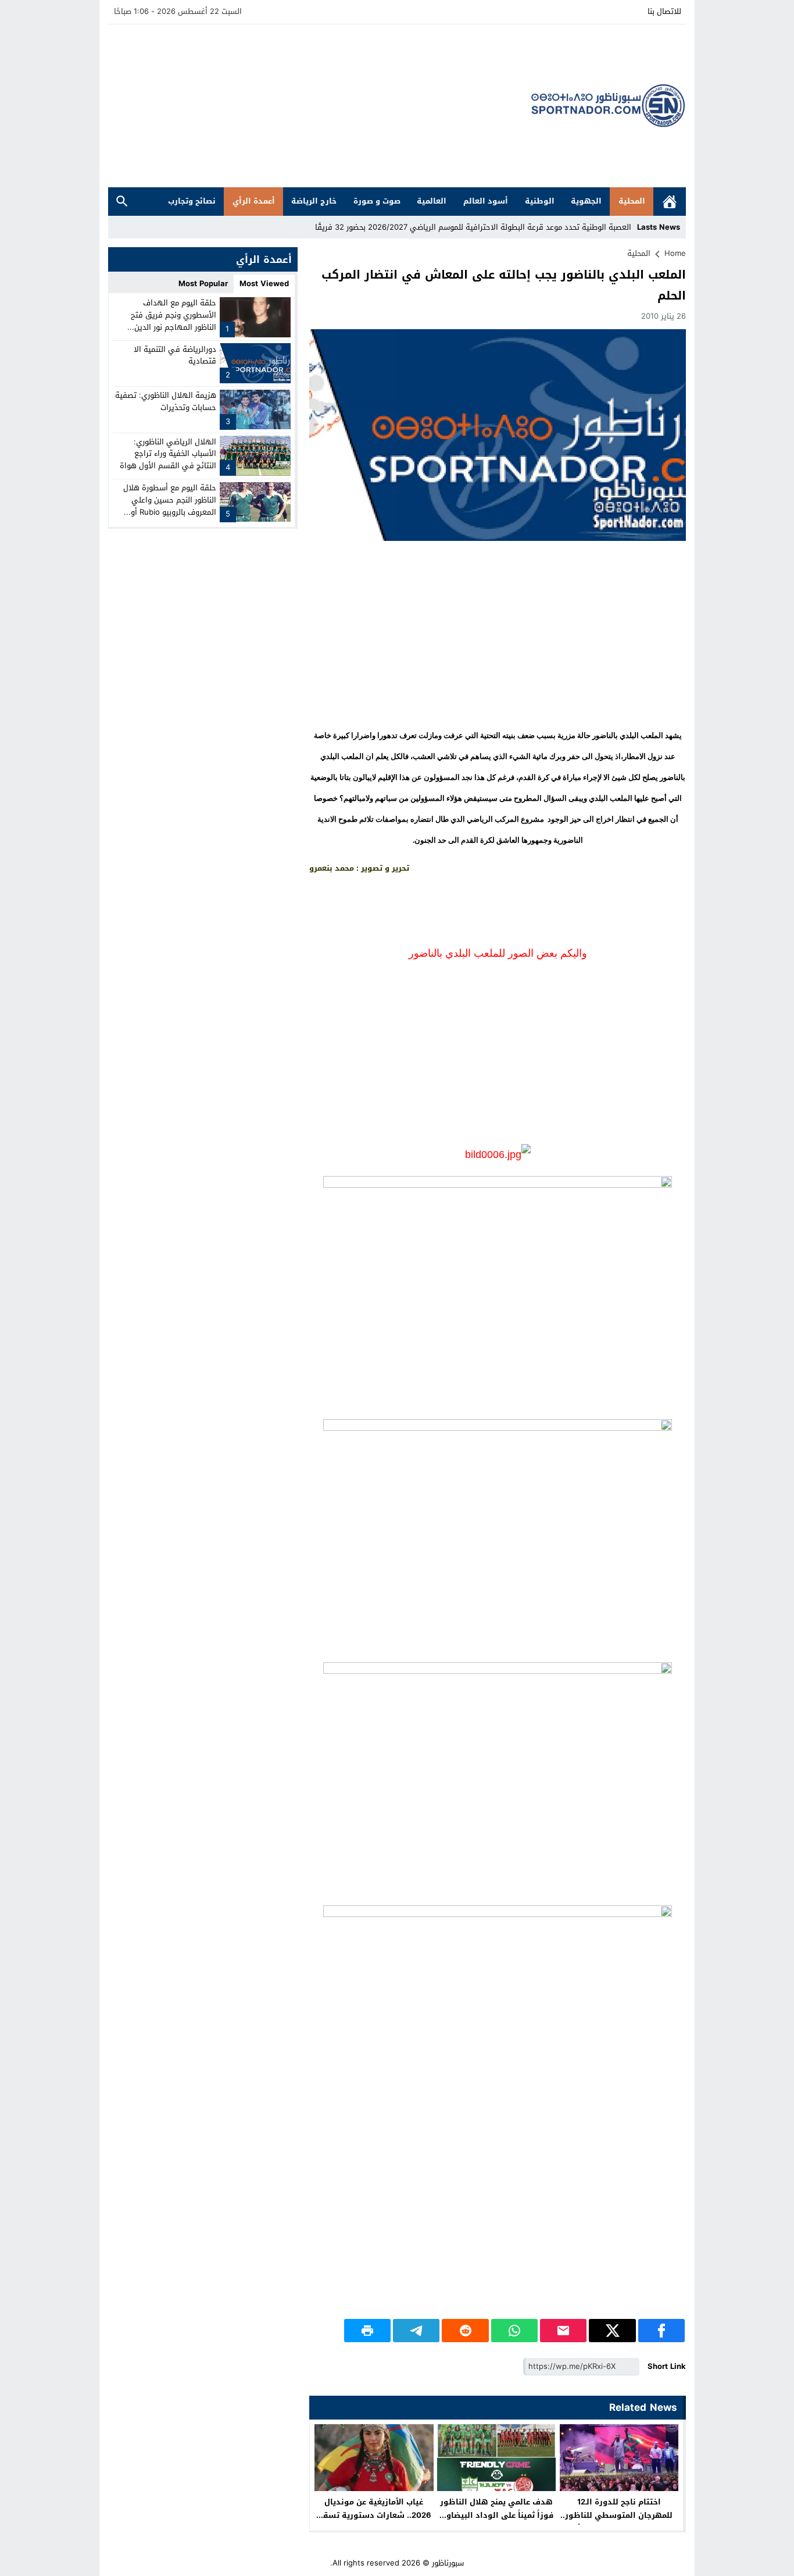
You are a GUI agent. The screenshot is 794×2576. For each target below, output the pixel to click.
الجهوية (586, 201)
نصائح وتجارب (192, 201)
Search (122, 202)
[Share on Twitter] (612, 2331)
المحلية (632, 201)
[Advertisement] (320, 106)
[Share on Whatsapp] (514, 2331)
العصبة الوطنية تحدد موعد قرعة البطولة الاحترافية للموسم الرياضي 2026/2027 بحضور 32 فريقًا (473, 227)
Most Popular (203, 284)
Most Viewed (264, 284)
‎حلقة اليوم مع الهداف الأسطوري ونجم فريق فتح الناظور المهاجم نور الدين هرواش (174, 321)
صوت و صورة (377, 201)
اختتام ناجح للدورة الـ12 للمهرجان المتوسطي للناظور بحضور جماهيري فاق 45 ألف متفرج (619, 2522)
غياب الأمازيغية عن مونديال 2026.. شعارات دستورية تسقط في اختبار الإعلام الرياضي (374, 2515)
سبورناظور (448, 2563)
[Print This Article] (367, 2331)
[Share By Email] (563, 2331)
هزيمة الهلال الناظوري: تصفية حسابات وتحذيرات (166, 401)
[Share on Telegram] (416, 2331)
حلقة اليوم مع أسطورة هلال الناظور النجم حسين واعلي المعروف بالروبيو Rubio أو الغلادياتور (170, 506)
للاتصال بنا (664, 11)
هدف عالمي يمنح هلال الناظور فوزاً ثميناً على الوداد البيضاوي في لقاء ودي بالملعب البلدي (497, 2515)
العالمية (432, 201)
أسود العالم (486, 201)
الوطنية (540, 201)
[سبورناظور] (609, 106)
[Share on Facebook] (661, 2331)
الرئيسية (670, 202)
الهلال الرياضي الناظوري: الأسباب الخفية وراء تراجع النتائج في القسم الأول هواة (168, 453)
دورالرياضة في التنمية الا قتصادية (175, 355)
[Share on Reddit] (465, 2331)
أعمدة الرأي (254, 201)
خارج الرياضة (314, 201)
